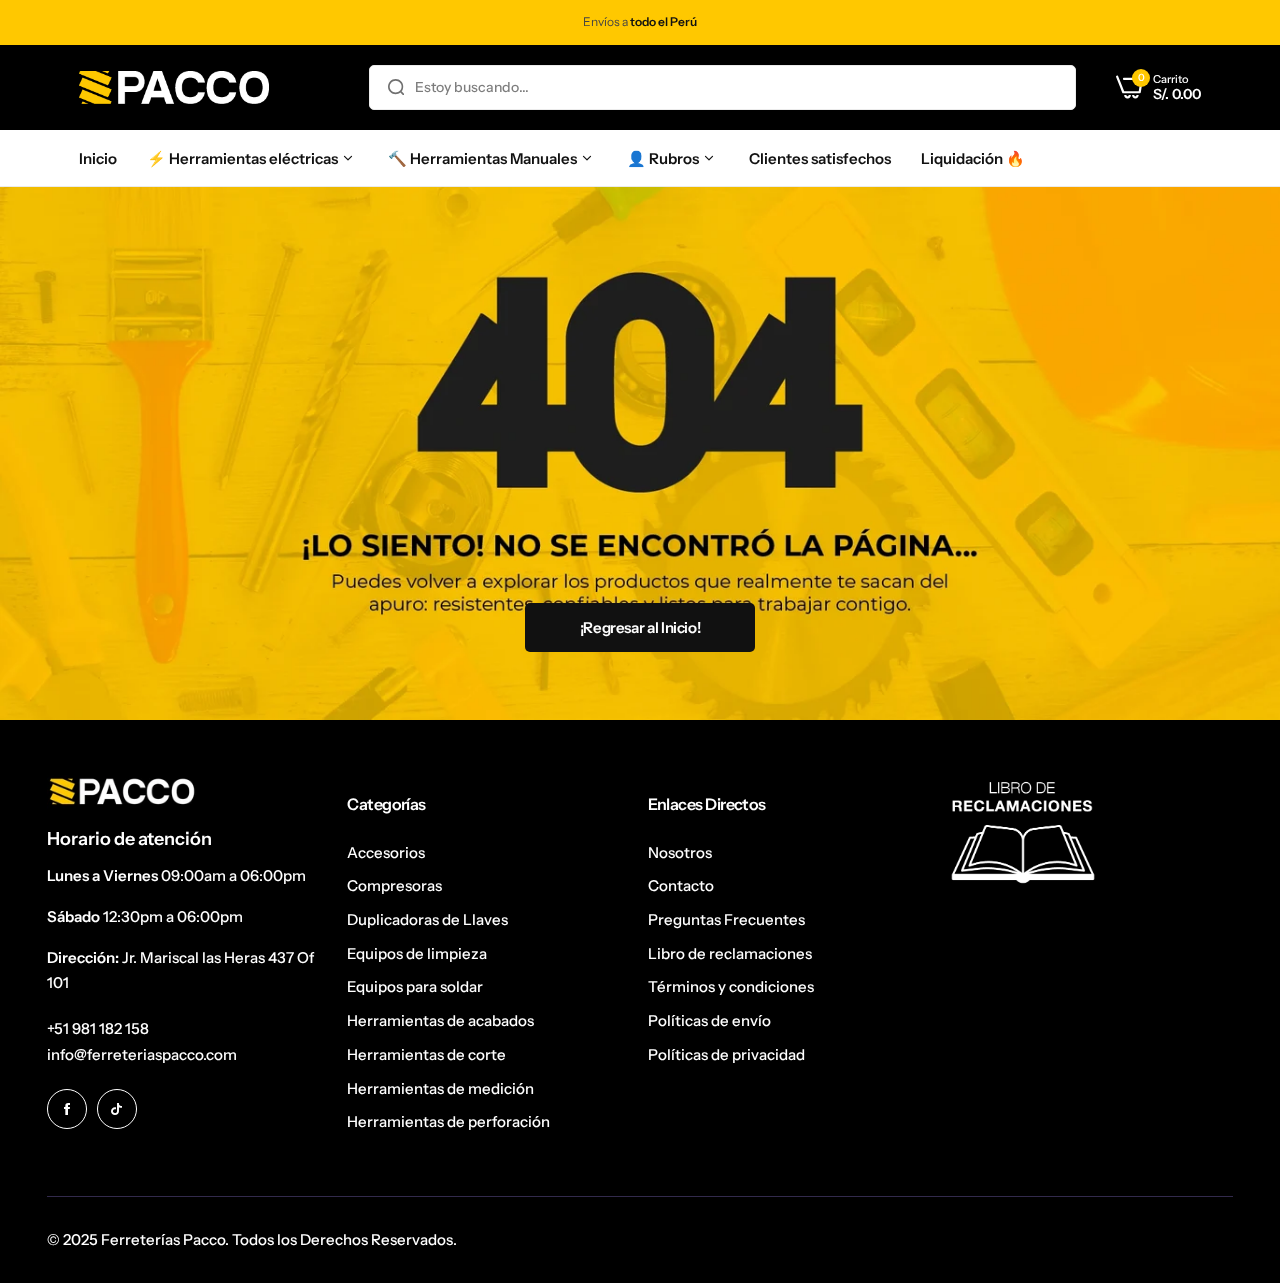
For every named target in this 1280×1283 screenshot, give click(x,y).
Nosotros (680, 852)
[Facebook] (67, 1109)
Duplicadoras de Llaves (427, 919)
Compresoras (394, 885)
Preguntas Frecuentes (726, 919)
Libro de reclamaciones (730, 953)
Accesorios (386, 852)
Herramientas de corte (426, 1054)
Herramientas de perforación (448, 1121)
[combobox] (722, 87)
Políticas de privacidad (726, 1054)
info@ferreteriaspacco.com (142, 1054)
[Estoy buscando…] (396, 87)
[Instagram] (117, 1109)
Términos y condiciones (731, 986)
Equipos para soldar (415, 986)
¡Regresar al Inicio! (640, 627)
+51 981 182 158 (98, 1028)
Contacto (681, 885)
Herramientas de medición (440, 1088)
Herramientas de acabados (440, 1020)
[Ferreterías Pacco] (174, 87)
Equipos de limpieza (417, 953)
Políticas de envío (709, 1020)
